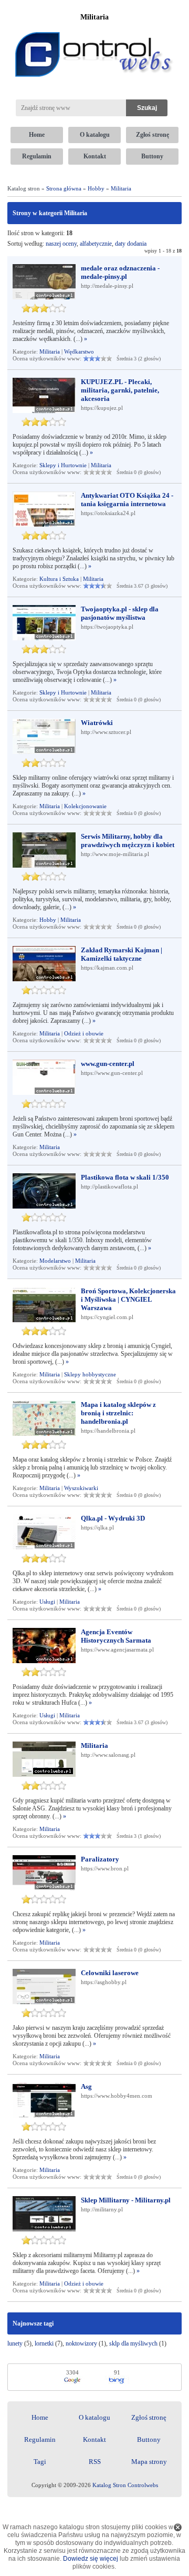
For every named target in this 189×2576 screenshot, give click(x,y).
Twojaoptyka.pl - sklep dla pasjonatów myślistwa (120, 613)
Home (37, 135)
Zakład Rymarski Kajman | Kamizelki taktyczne (122, 954)
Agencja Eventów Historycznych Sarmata (116, 1636)
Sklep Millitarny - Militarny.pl (126, 2200)
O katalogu (95, 135)
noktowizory (81, 2343)
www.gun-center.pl (108, 1064)
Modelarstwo (55, 1261)
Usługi (47, 1602)
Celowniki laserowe (110, 1973)
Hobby (96, 188)
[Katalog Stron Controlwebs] (94, 28)
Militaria (121, 188)
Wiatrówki (97, 723)
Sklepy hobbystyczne (90, 1374)
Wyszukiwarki (81, 1488)
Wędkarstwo (79, 351)
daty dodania (131, 244)
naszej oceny (61, 244)
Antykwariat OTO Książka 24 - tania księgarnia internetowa (127, 500)
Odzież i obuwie (84, 1033)
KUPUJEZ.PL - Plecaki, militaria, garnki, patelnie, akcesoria (120, 390)
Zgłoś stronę (153, 135)
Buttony (152, 156)
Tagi (40, 2462)
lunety (15, 2343)
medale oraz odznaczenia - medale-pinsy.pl (120, 272)
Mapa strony (149, 2462)
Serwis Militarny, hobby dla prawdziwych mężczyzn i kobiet (128, 841)
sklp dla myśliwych (133, 2343)
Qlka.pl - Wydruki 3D (113, 1518)
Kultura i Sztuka (59, 579)
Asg (86, 2086)
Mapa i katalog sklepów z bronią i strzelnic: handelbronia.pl (118, 1413)
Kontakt (95, 156)
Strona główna (64, 188)
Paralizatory (100, 1859)
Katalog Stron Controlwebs (125, 2485)
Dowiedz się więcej (91, 2559)
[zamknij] (178, 2527)
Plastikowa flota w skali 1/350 (125, 1177)
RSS (95, 2462)
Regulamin (37, 156)
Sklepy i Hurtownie (63, 465)
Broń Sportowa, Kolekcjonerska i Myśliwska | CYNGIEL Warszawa (128, 1299)
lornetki (44, 2343)
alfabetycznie (96, 244)
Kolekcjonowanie (85, 806)
